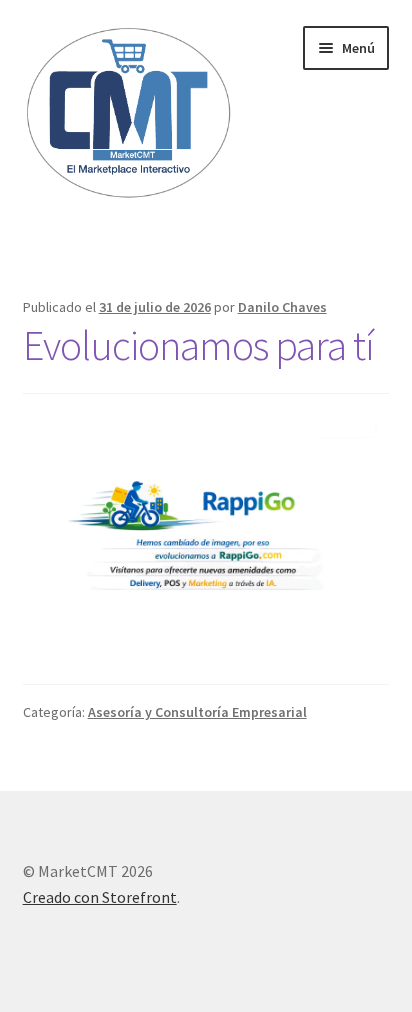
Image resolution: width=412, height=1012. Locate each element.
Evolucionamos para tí (198, 345)
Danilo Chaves (282, 307)
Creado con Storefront (100, 897)
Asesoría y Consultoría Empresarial (197, 712)
